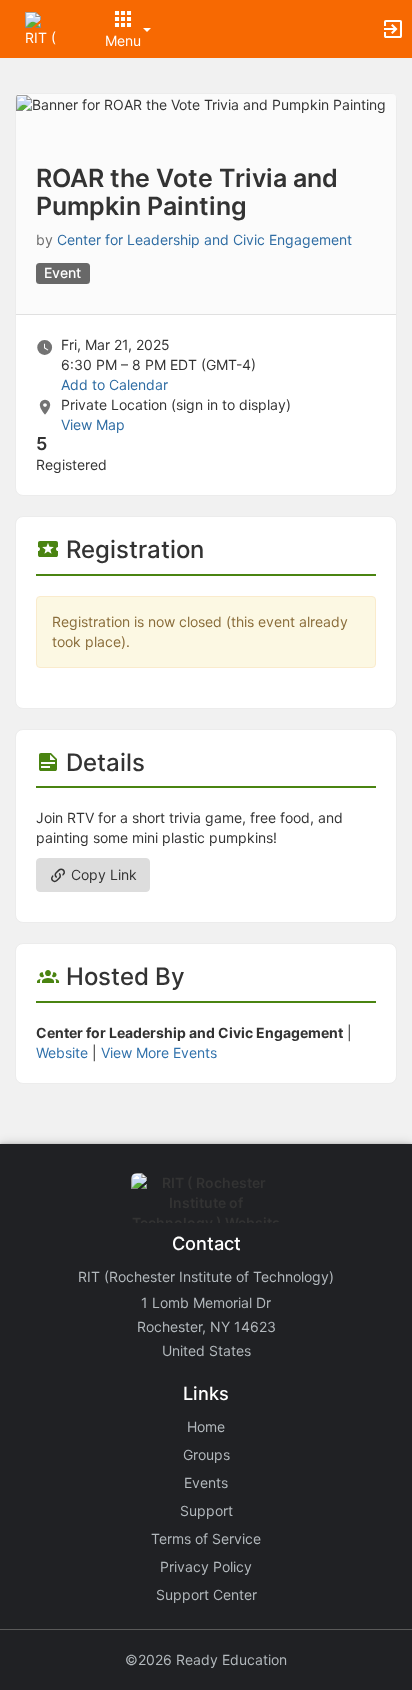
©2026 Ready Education (206, 1659)
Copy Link (102, 874)
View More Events (159, 1052)
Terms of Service (206, 1538)
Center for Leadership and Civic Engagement (204, 239)
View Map (93, 424)
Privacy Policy (206, 1566)
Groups (206, 1454)
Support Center (206, 1594)
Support (206, 1510)
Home (206, 1426)
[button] (42, 27)
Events (206, 1482)
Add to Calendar (114, 384)
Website (62, 1052)
